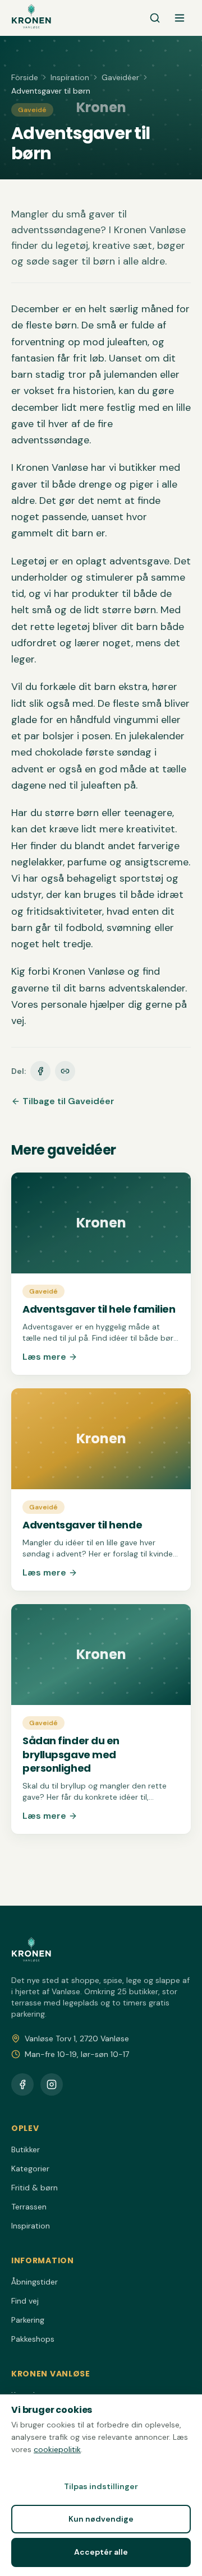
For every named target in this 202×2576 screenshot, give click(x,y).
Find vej (25, 2301)
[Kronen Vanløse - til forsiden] (31, 18)
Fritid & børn (35, 2188)
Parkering (28, 2320)
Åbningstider (35, 2282)
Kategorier (30, 2169)
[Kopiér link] (65, 1071)
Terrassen (29, 2207)
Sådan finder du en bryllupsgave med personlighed (71, 1755)
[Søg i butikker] (155, 18)
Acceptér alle (101, 2552)
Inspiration (70, 77)
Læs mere (44, 1357)
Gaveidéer (120, 77)
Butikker (26, 2149)
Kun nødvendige (101, 2519)
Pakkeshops (33, 2339)
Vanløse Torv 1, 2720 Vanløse (77, 2038)
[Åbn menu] (180, 18)
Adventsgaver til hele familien (99, 1309)
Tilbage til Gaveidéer (68, 1101)
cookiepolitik (57, 2449)
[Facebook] (22, 2084)
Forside (25, 77)
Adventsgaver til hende (82, 1525)
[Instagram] (52, 2084)
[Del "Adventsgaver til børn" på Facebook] (40, 1071)
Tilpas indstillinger (101, 2486)
